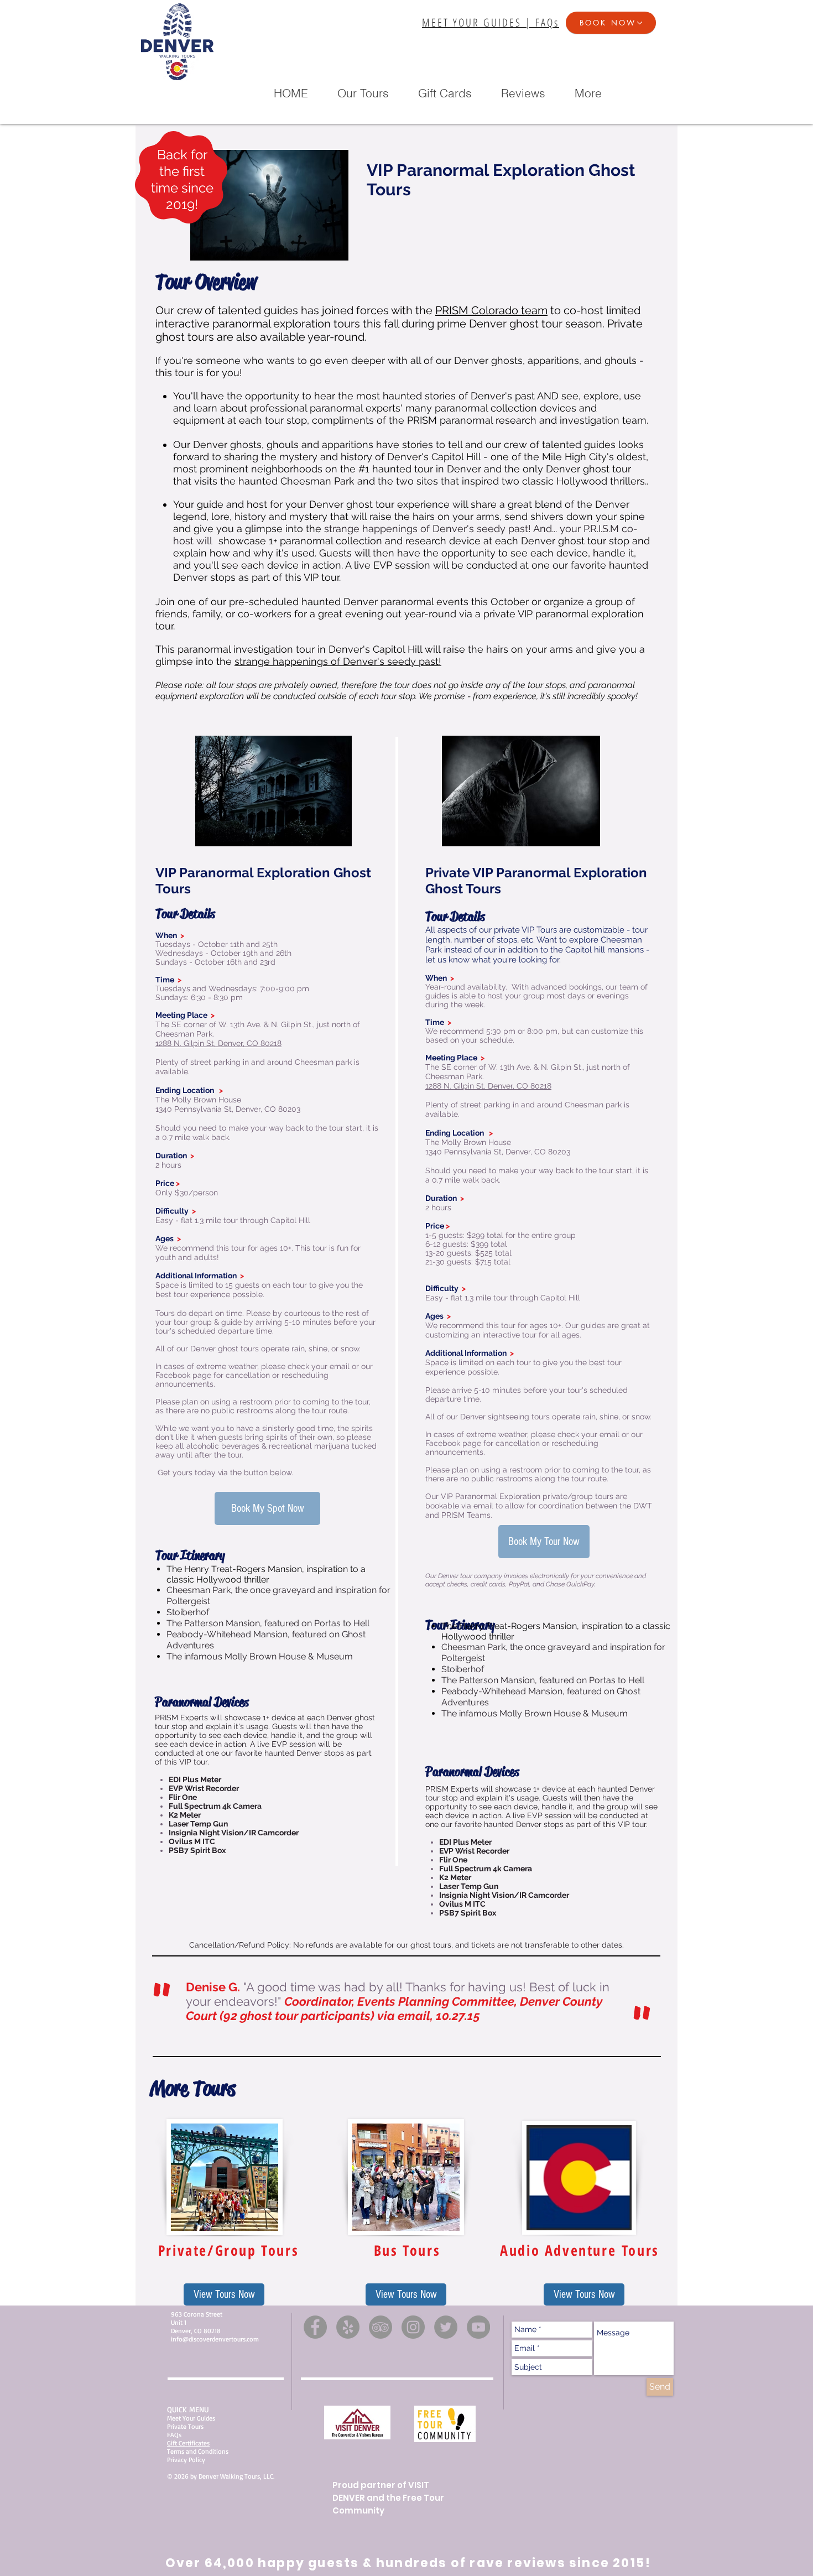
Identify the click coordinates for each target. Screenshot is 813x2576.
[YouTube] (478, 2327)
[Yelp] (348, 2327)
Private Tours (185, 2426)
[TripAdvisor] (381, 2327)
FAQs (174, 2435)
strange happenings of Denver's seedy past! (338, 661)
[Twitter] (446, 2327)
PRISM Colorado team (491, 310)
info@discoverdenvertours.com (215, 2339)
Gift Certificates (188, 2443)
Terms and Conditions (198, 2451)
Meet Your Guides (191, 2418)
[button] (611, 23)
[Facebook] (315, 2327)
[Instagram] (413, 2327)
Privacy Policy (186, 2460)
